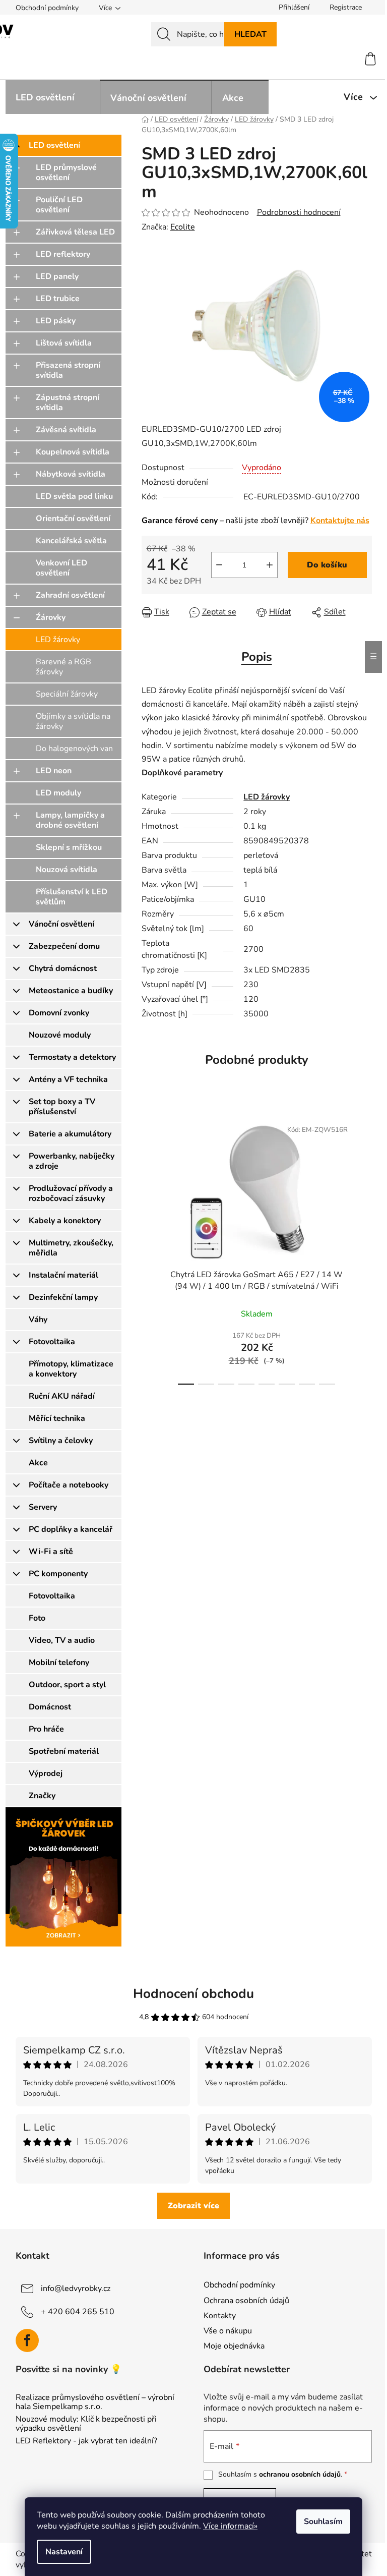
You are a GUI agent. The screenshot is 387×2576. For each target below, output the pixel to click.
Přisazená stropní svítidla (68, 370)
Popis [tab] (257, 657)
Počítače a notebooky (69, 1485)
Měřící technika (57, 1418)
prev (150, 1249)
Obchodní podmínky (47, 8)
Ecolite (183, 227)
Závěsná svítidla (66, 430)
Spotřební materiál (64, 1751)
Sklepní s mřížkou (69, 847)
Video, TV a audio (62, 1640)
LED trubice (58, 299)
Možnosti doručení (175, 482)
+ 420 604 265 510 (78, 2312)
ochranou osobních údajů (300, 2474)
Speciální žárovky (67, 694)
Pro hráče (46, 1729)
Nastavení (64, 2552)
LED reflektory (63, 254)
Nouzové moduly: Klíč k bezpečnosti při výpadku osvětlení (86, 2424)
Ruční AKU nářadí (62, 1396)
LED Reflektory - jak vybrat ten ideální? (86, 2441)
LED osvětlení (54, 145)
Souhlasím (323, 2522)
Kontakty (220, 2316)
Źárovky (51, 617)
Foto (37, 1618)
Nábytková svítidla (71, 474)
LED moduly (58, 793)
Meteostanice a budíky (71, 991)
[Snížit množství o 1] (219, 565)
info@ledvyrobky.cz (76, 2288)
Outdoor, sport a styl (67, 1685)
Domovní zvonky (59, 1013)
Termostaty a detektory (72, 1057)
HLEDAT (250, 34)
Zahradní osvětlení (70, 595)
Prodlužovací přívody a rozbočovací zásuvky (71, 1193)
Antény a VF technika (68, 1079)
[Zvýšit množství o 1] (270, 565)
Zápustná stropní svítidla (68, 403)
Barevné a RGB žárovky (63, 667)
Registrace (346, 7)
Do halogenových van (74, 749)
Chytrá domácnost (63, 968)
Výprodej (46, 1773)
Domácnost (50, 1707)
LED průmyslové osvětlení (66, 173)
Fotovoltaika (52, 1342)
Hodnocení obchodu (193, 1994)
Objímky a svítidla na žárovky (73, 721)
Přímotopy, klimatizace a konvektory (71, 1369)
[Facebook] (27, 2340)
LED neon (54, 771)
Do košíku (327, 565)
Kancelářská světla (71, 541)
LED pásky (56, 321)
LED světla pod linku (74, 496)
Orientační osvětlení (73, 519)
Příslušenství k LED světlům (72, 897)
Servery (43, 1507)
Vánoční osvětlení (61, 924)
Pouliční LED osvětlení (59, 205)
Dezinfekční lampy (63, 1297)
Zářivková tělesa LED (75, 232)
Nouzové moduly (60, 1035)
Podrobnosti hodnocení (299, 212)
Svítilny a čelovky (61, 1441)
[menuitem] (53, 97)
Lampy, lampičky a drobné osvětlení (70, 820)
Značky (42, 1796)
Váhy (38, 1320)
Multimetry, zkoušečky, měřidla (71, 1248)
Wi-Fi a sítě (51, 1552)
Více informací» (230, 2526)
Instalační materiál (63, 1275)
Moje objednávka (234, 2346)
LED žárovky (58, 640)
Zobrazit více (193, 2206)
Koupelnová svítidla (73, 452)
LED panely (57, 276)
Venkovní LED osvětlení (61, 568)
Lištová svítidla (64, 343)
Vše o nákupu (228, 2331)
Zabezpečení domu (64, 946)
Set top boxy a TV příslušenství (62, 1107)
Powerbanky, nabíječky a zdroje (72, 1161)
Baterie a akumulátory (70, 1134)
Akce (38, 1463)
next (364, 1249)
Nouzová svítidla (67, 870)
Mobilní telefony (59, 1663)
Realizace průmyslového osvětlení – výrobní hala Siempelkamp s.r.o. (95, 2402)
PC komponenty (58, 1574)
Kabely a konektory (65, 1221)
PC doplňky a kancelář (71, 1529)
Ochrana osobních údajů (246, 2301)
